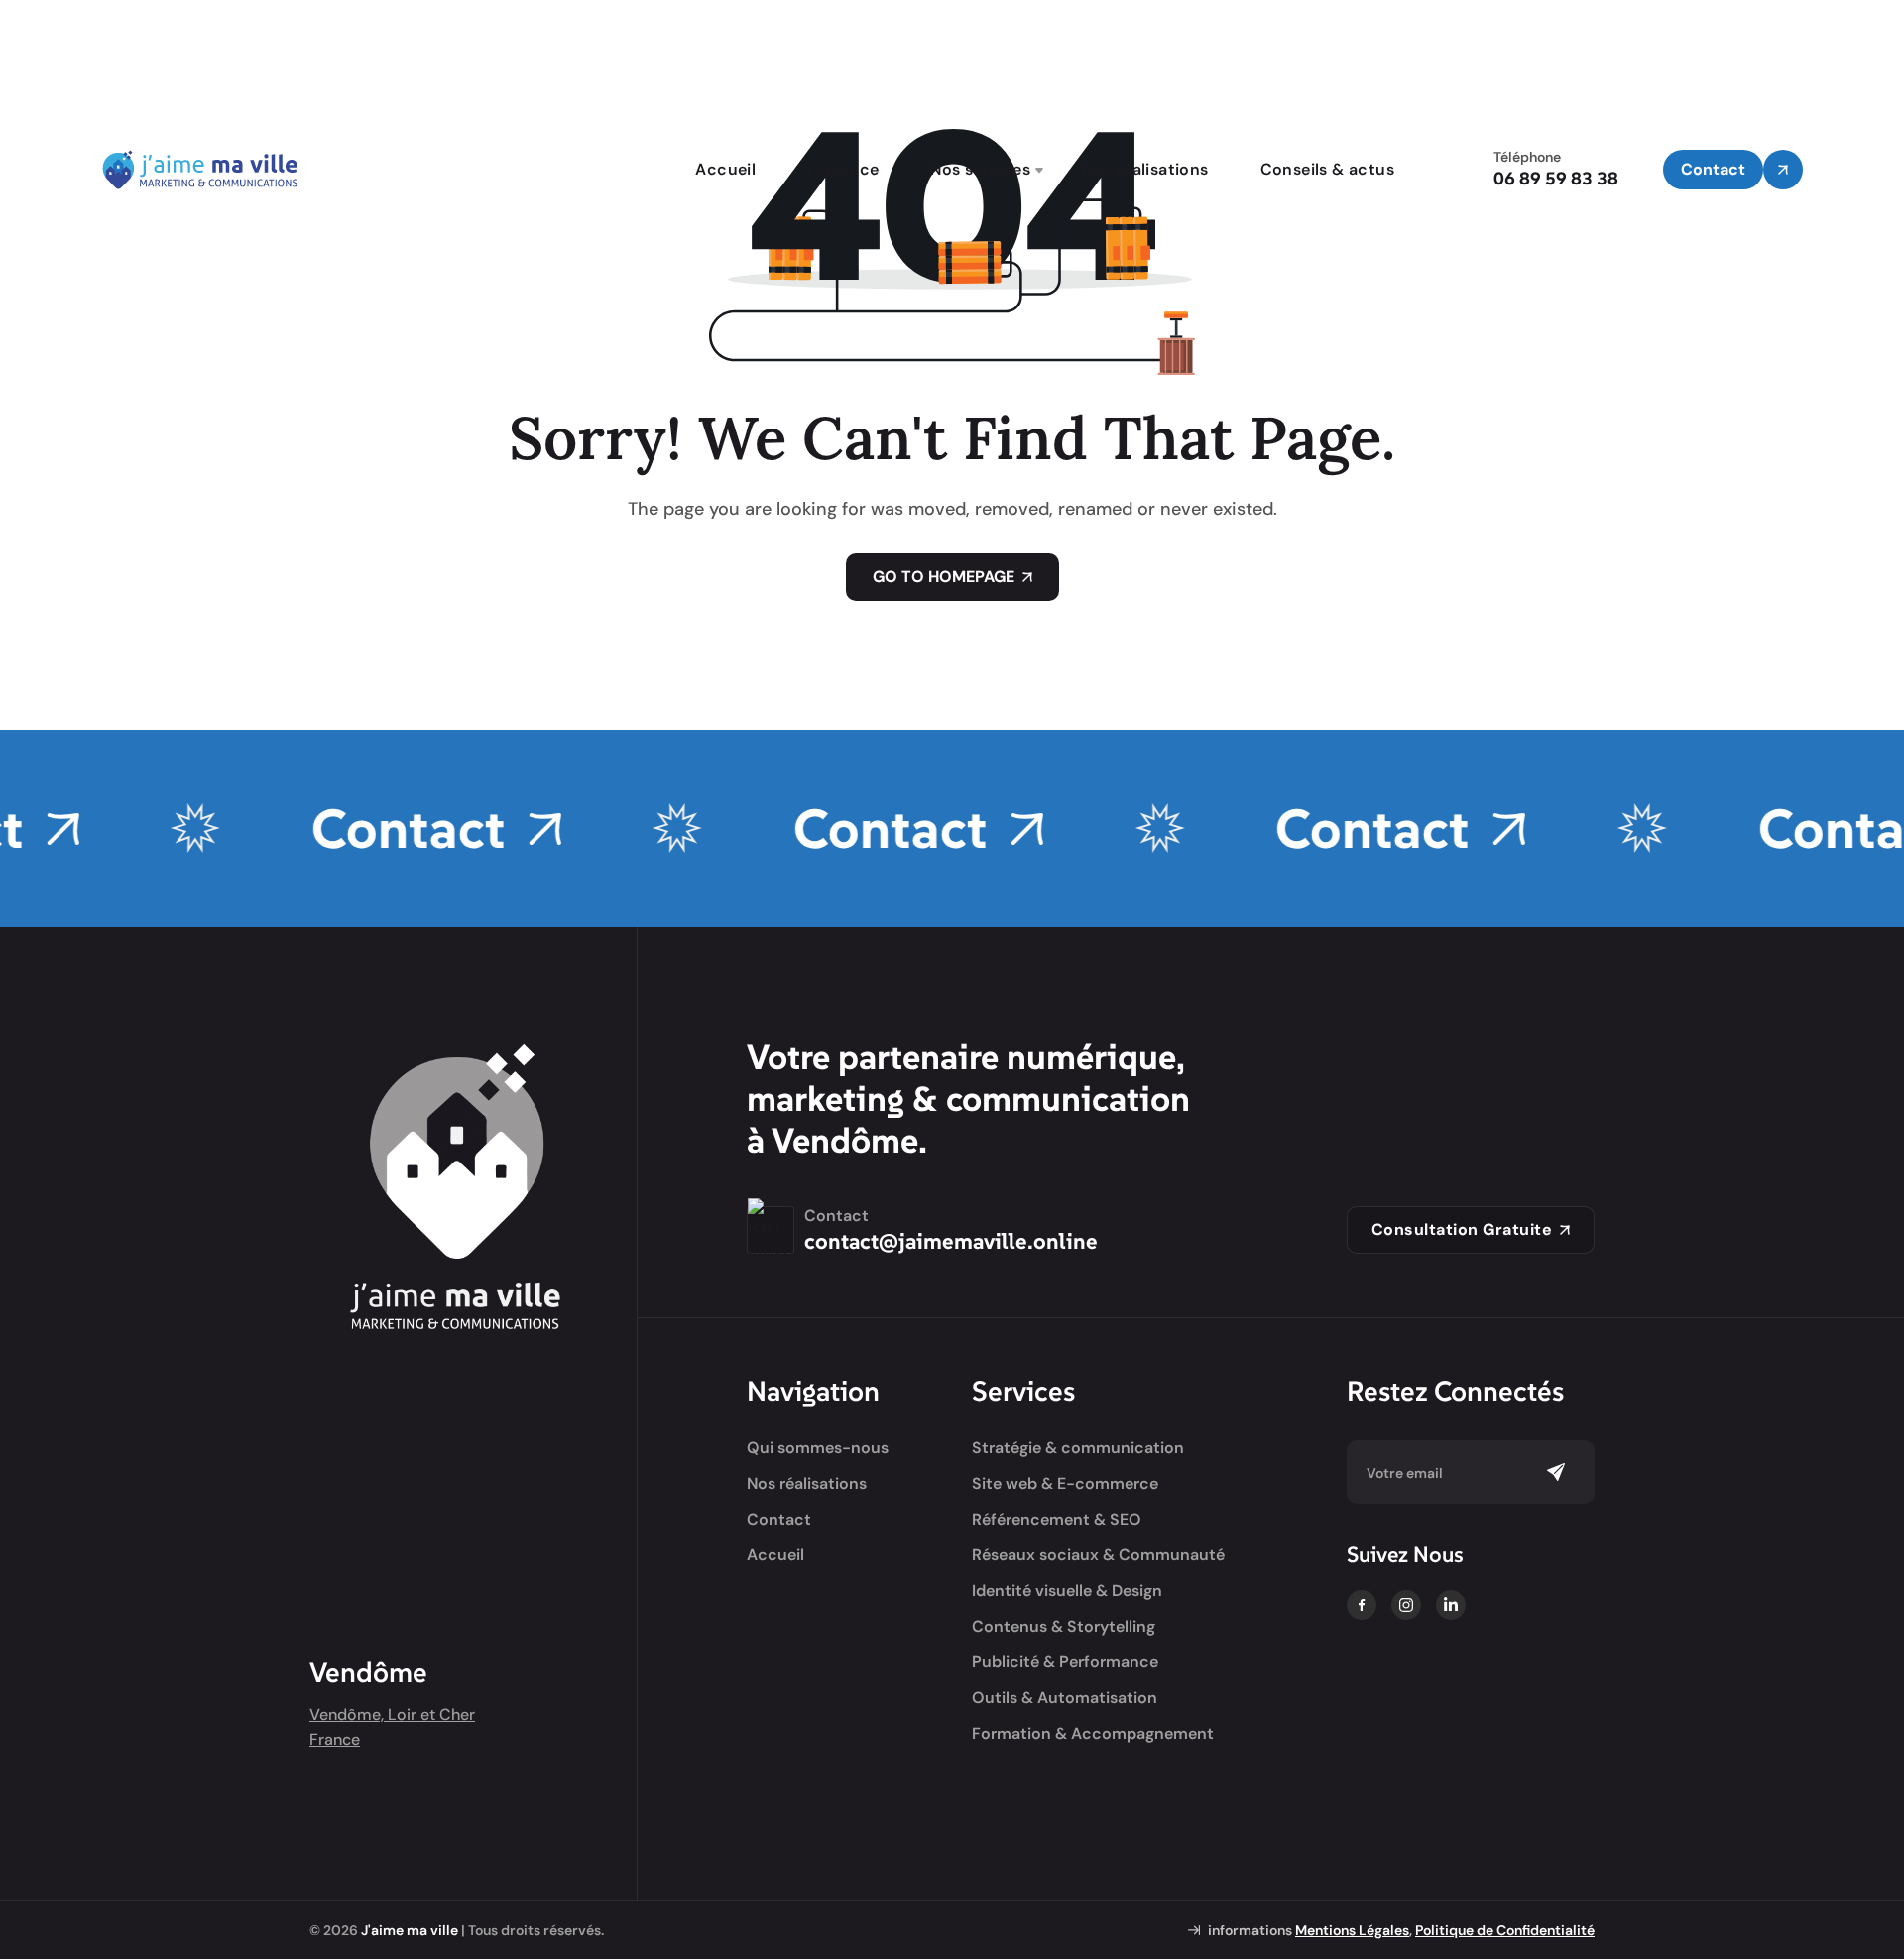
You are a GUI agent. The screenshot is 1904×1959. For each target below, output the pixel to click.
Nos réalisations (1145, 169)
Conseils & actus (1327, 169)
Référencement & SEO (1057, 1520)
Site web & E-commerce (1065, 1484)
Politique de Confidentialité (1505, 1930)
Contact (373, 829)
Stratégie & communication (1078, 1448)
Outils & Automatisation (1065, 1698)
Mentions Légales (1352, 1930)
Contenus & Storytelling (1064, 1627)
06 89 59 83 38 (1556, 178)
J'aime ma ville (410, 1930)
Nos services (980, 169)
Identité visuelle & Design (1067, 1591)
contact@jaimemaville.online (951, 1241)
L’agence (843, 169)
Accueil (725, 169)
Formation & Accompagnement (1093, 1734)
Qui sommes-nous (818, 1448)
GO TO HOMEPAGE (944, 577)
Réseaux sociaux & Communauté (1098, 1555)
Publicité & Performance (1065, 1662)
